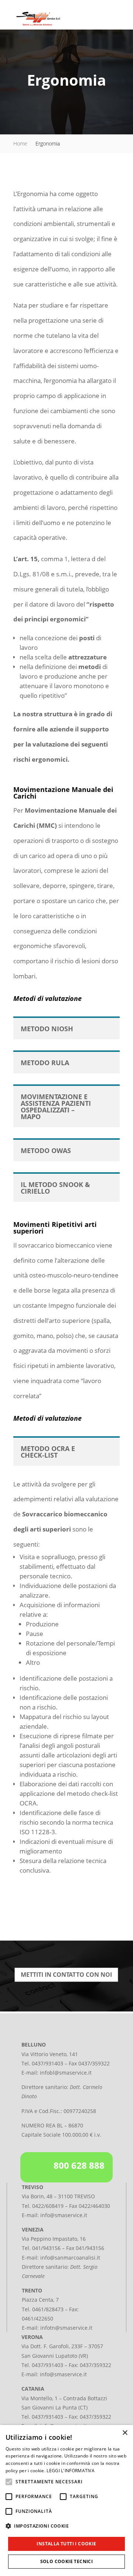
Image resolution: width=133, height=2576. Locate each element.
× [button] (125, 2433)
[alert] (66, 2500)
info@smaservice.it (64, 2215)
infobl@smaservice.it (66, 2073)
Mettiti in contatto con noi (66, 1975)
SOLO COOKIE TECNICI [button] (67, 2561)
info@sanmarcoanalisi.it (70, 2258)
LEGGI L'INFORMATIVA (71, 2471)
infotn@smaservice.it (66, 2328)
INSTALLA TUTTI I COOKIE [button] (66, 2544)
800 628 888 (79, 2165)
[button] (66, 2526)
